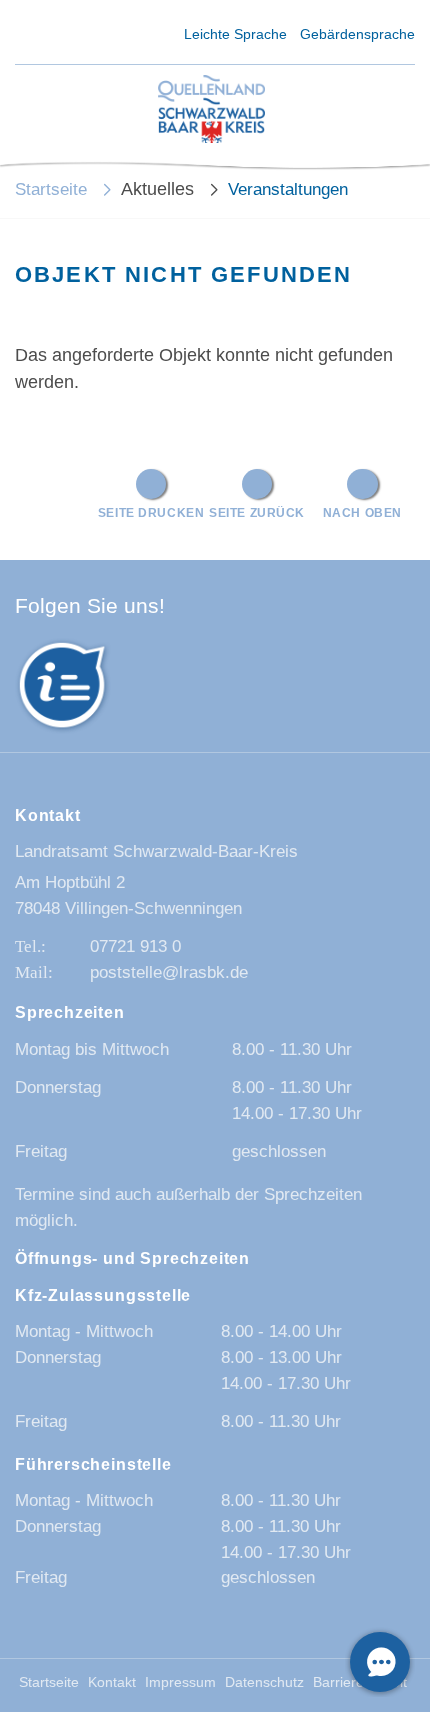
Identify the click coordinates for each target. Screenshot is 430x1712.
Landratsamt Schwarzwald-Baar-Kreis (156, 851)
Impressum (180, 1682)
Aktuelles (157, 189)
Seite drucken (151, 512)
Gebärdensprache (357, 34)
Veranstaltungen (288, 189)
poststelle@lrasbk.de (169, 972)
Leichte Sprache (235, 34)
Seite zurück (257, 512)
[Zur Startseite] (212, 110)
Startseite (51, 189)
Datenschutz (264, 1682)
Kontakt (112, 1682)
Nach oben (362, 512)
